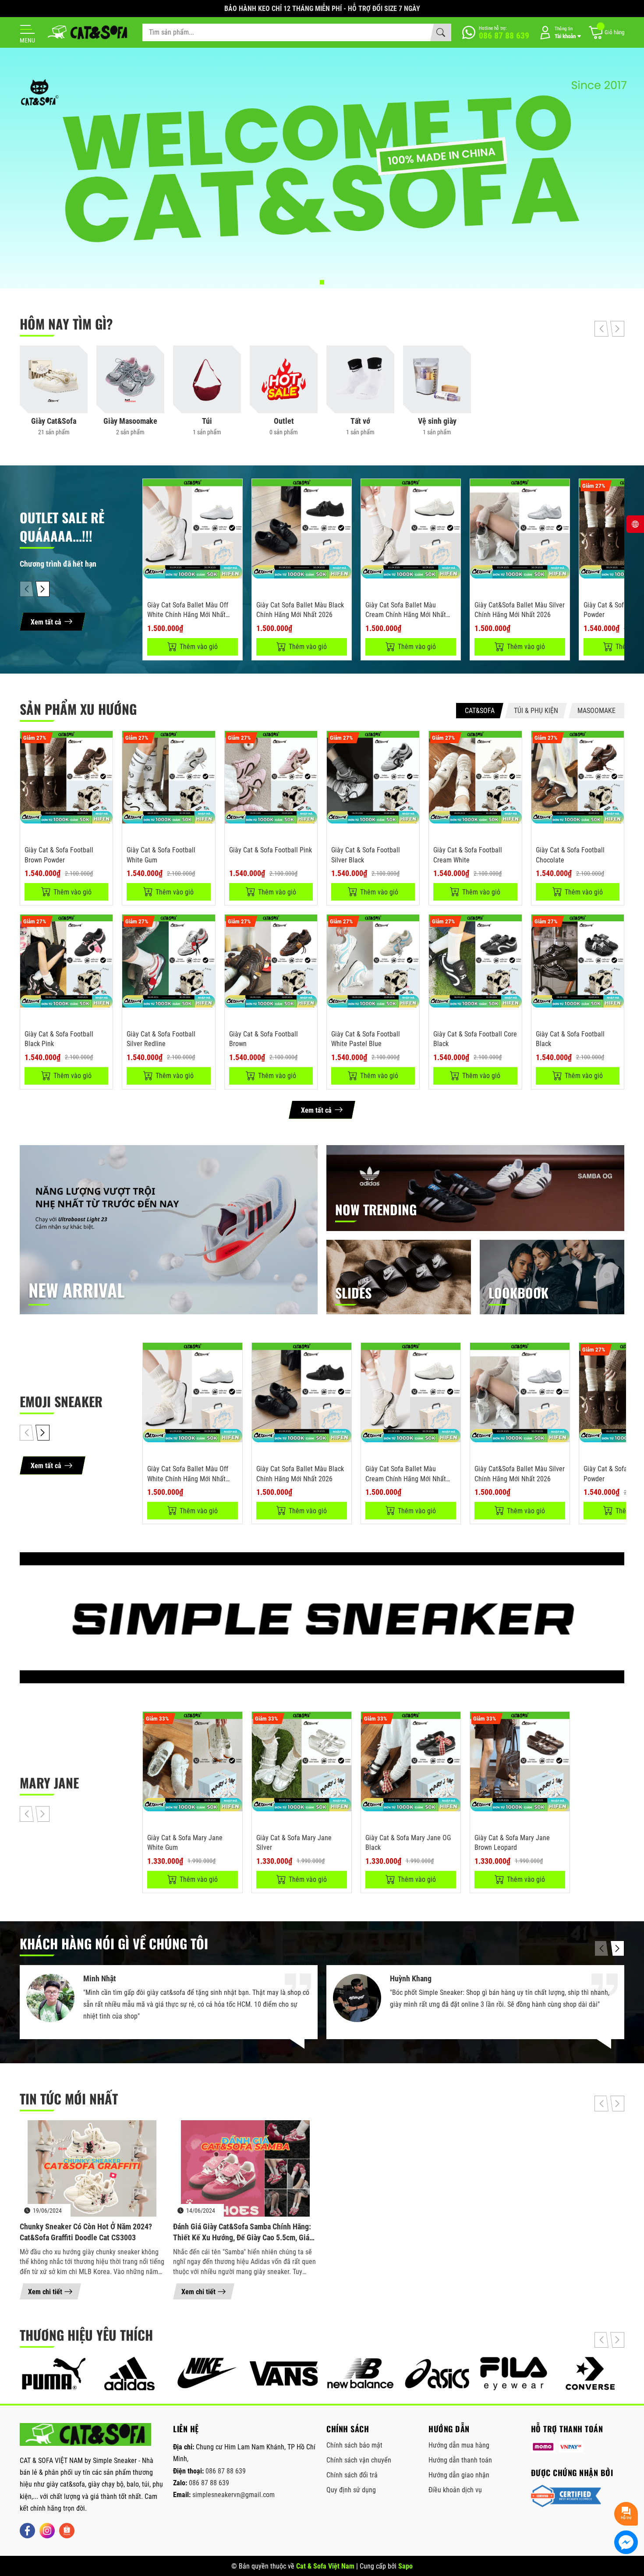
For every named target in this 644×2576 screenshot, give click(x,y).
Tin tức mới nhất (69, 2099)
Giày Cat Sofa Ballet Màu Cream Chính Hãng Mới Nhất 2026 (406, 615)
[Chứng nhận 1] (566, 2496)
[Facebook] (27, 2531)
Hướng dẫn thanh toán (460, 2460)
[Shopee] (67, 2531)
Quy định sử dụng (351, 2490)
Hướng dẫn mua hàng (459, 2445)
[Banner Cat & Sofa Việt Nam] (322, 1618)
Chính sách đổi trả (352, 2475)
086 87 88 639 (226, 2471)
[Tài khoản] (559, 33)
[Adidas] (130, 2374)
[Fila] (514, 2374)
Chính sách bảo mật (354, 2445)
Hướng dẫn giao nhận (459, 2475)
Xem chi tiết (45, 2292)
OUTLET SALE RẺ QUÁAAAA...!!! (62, 527)
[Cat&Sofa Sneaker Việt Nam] (85, 2434)
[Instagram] (47, 2531)
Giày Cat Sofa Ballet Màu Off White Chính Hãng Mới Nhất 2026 (188, 615)
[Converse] (590, 2374)
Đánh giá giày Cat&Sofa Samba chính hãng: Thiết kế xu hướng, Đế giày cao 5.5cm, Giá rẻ (242, 2232)
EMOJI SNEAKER (61, 1401)
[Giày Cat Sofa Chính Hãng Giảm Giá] (322, 168)
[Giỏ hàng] (606, 33)
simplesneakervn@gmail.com (234, 2495)
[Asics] (437, 2374)
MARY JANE (49, 1783)
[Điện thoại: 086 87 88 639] (496, 32)
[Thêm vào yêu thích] (234, 510)
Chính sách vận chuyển (359, 2460)
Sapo (405, 2566)
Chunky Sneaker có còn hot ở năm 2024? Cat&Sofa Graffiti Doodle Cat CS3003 (86, 2232)
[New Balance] (360, 2374)
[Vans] (284, 2374)
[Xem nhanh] (234, 491)
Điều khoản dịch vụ (455, 2490)
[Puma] (54, 2374)
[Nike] (207, 2374)
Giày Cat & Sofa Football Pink (271, 850)
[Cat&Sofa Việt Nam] (88, 33)
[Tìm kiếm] (441, 32)
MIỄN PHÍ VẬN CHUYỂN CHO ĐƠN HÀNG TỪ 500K (322, 9)
